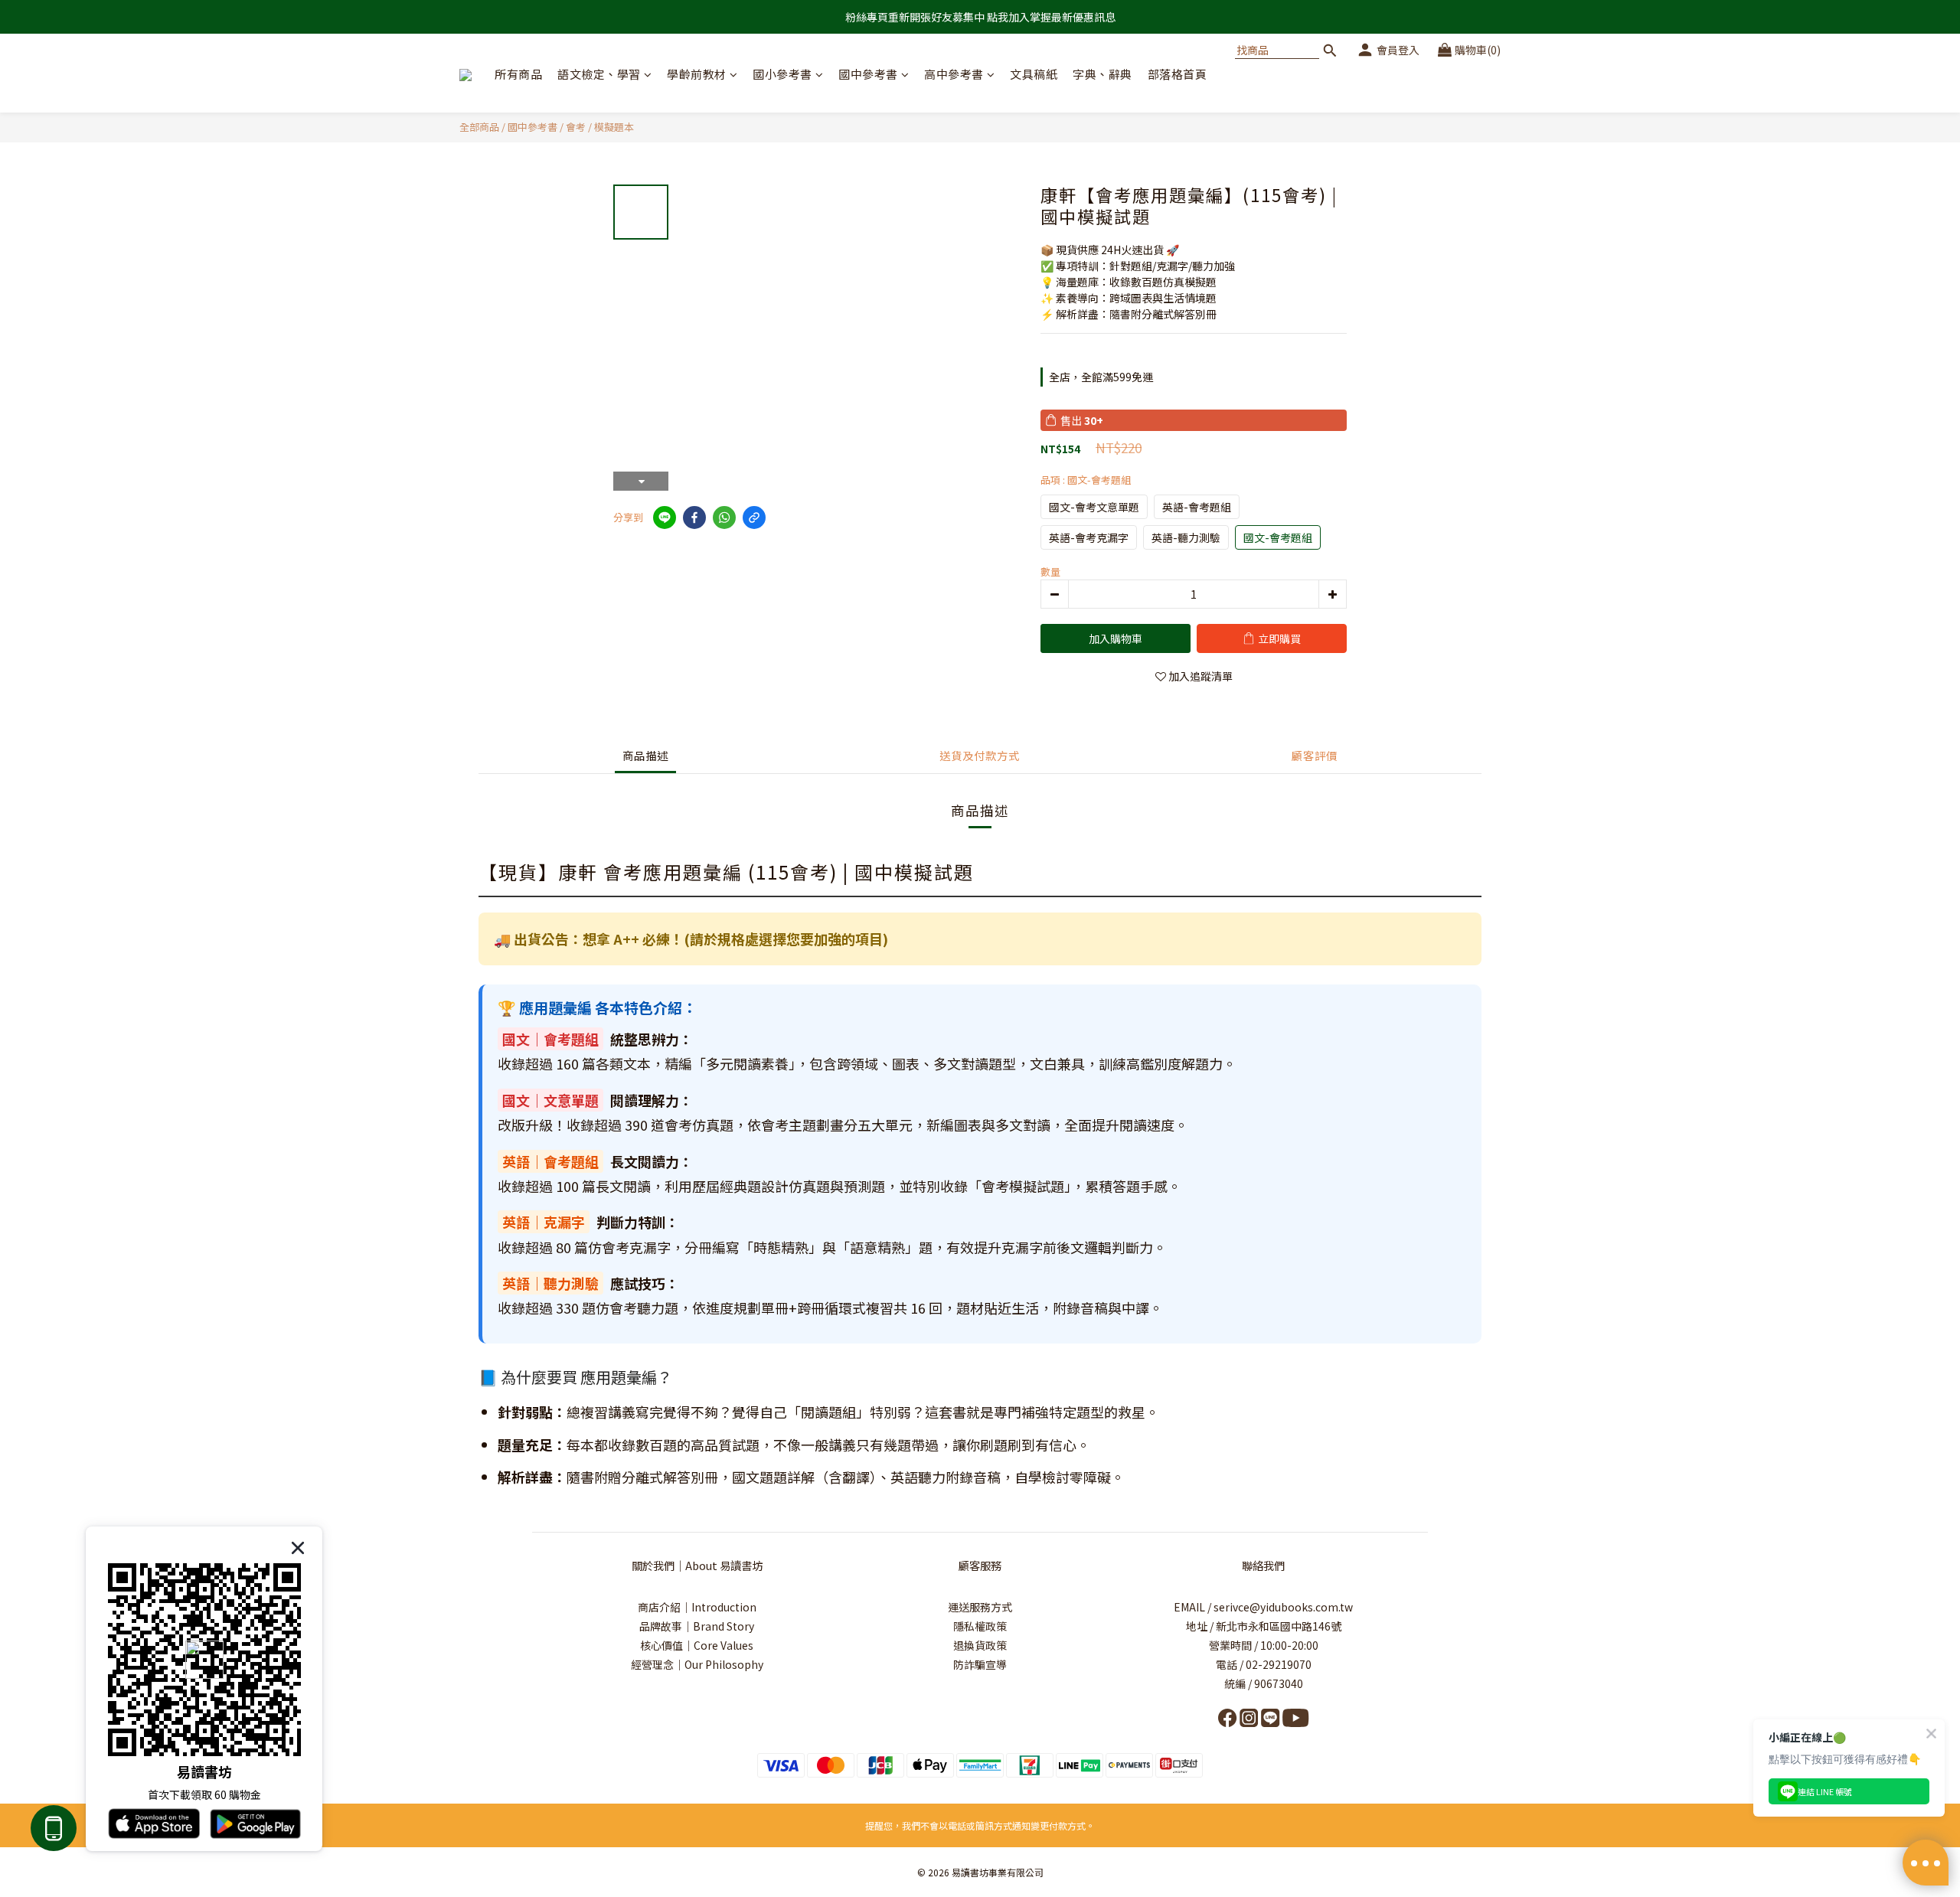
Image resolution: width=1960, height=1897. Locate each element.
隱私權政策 (980, 1626)
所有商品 (518, 74)
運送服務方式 (980, 1607)
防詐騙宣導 (980, 1664)
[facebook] (694, 518)
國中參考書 (868, 74)
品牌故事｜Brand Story (697, 1626)
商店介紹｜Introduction (697, 1607)
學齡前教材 (697, 74)
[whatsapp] (724, 518)
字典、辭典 (1102, 74)
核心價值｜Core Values (697, 1645)
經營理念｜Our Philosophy (697, 1664)
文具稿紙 (1034, 74)
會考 (576, 127)
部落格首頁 (1178, 74)
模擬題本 (614, 127)
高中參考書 (954, 74)
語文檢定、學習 (599, 74)
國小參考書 (782, 74)
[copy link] (754, 518)
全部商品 (479, 127)
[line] (665, 518)
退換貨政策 (980, 1645)
